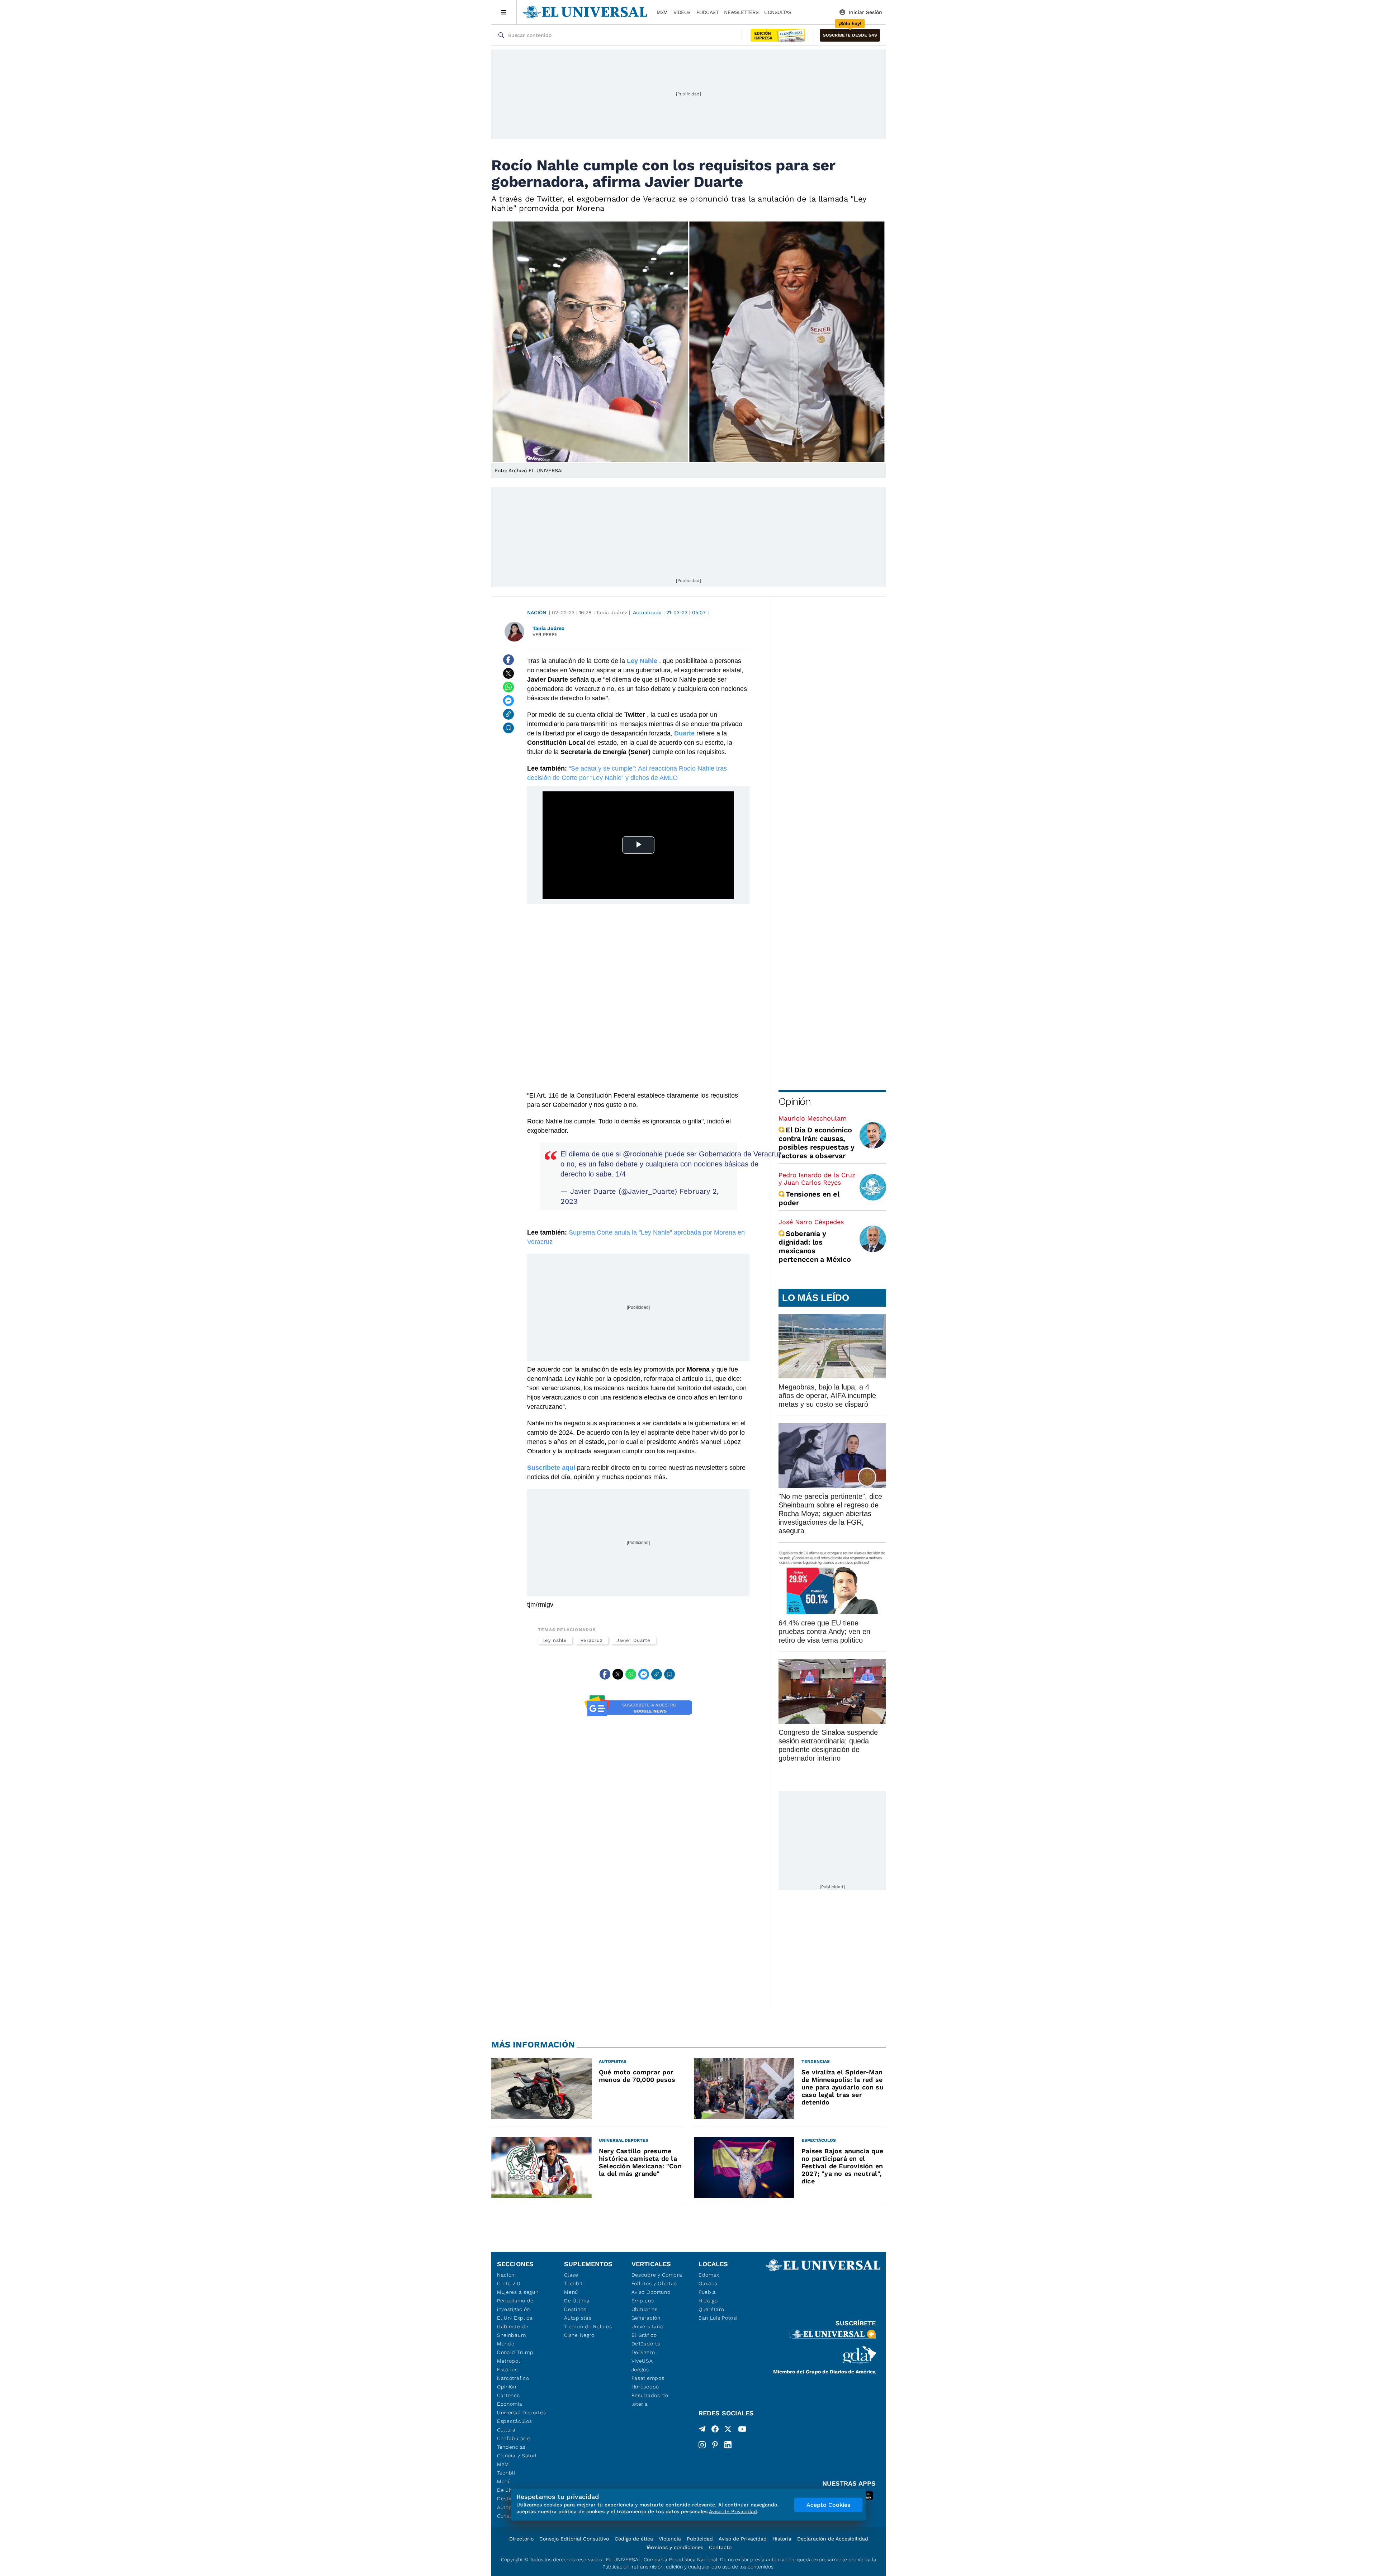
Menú (504, 2481)
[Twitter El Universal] (728, 2430)
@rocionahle (643, 1154)
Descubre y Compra (657, 2275)
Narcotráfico (513, 2378)
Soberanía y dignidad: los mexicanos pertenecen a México (815, 1246)
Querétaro (711, 2309)
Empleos (643, 2301)
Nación (537, 612)
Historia (782, 2539)
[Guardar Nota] (508, 728)
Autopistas (578, 2318)
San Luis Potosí (718, 2318)
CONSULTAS (778, 12)
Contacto (720, 2547)
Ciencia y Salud (517, 2456)
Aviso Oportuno (651, 2292)
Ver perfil (546, 634)
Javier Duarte (633, 1640)
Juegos (640, 2369)
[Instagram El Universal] (702, 2445)
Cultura (506, 2430)
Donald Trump (515, 2352)
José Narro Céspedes (811, 1222)
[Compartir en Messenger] (508, 701)
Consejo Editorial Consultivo (574, 2539)
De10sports (646, 2344)
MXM (662, 12)
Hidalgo (708, 2301)
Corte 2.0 (509, 2283)
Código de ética (634, 2539)
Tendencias (511, 2447)
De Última (577, 2301)
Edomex (709, 2275)
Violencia (670, 2539)
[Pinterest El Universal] (715, 2445)
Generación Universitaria (647, 2322)
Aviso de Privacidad (743, 2539)
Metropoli (509, 2361)
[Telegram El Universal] (702, 2430)
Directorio (521, 2539)
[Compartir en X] (508, 673)
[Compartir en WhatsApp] (508, 687)
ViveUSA (642, 2361)
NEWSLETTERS (741, 12)
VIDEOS (682, 12)
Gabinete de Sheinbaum (513, 2331)
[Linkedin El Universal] (728, 2445)
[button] (850, 35)
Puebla (707, 2292)
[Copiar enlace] (508, 714)
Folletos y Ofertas (654, 2283)
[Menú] (504, 12)
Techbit (506, 2473)
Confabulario (513, 2438)
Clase (571, 2275)
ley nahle (555, 1640)
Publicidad (700, 2539)
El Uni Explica (515, 2318)
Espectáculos (514, 2421)
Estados (507, 2369)
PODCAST (708, 12)
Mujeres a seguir (518, 2292)
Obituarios (645, 2309)
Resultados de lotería (650, 2400)
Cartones (508, 2395)
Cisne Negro (579, 2335)
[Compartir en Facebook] (508, 660)
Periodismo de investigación (515, 2305)
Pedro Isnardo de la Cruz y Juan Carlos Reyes (817, 1179)
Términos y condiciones (675, 2547)
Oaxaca (708, 2283)
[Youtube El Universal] (742, 2430)
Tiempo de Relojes (588, 2326)
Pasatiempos (648, 2378)
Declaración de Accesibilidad (833, 2539)
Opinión (794, 1101)
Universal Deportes (522, 2412)
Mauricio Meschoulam (813, 1118)
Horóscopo (645, 2387)
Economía (510, 2404)
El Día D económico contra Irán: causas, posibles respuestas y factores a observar (817, 1143)
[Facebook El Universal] (715, 2430)
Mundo (506, 2344)
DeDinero (643, 2352)
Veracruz (592, 1640)
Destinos (575, 2309)
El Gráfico (644, 2335)
